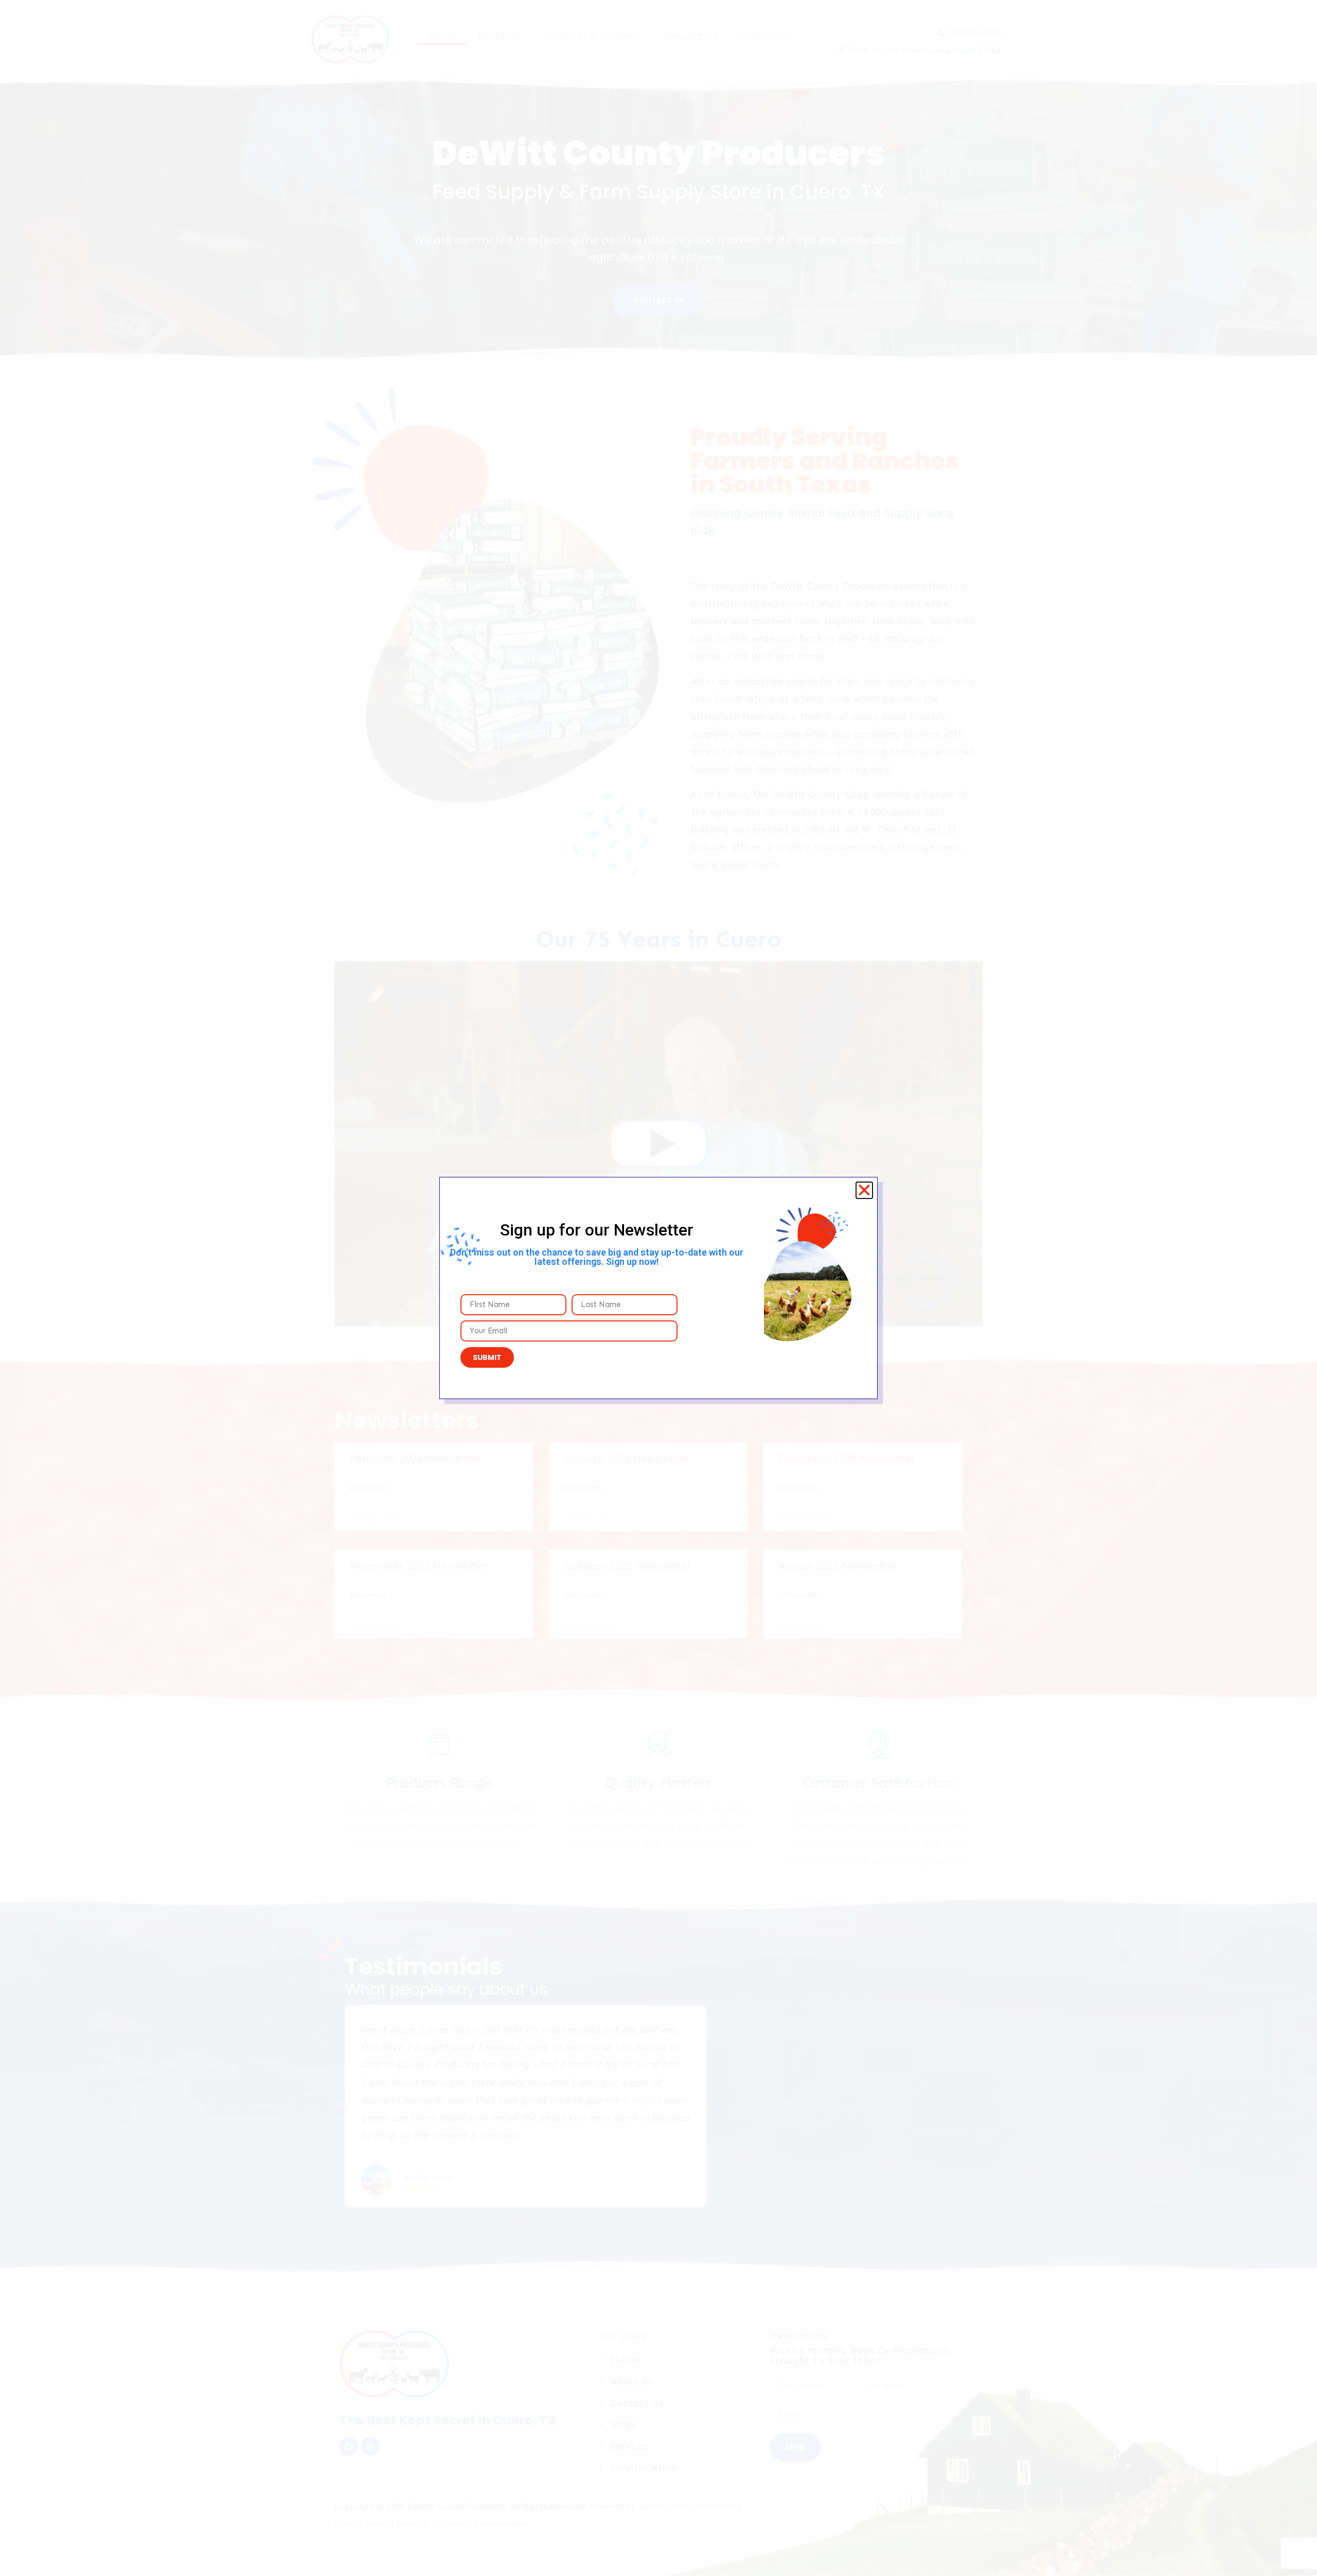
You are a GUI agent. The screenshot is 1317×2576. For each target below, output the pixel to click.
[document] (658, 1288)
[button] (864, 1190)
